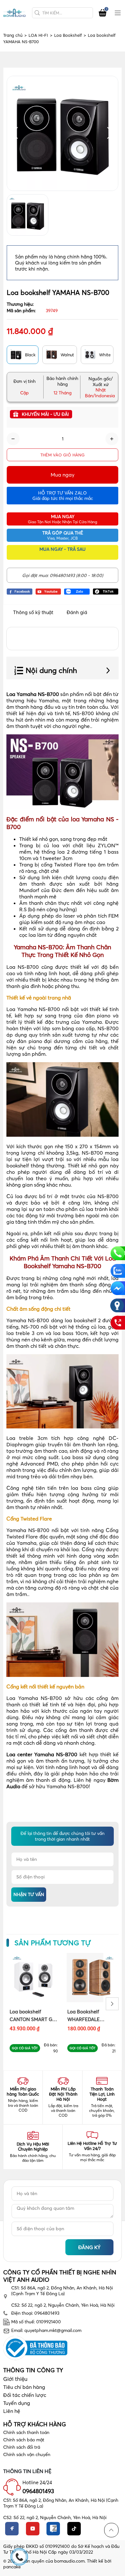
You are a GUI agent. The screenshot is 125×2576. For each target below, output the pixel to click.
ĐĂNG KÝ (89, 2247)
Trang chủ (15, 35)
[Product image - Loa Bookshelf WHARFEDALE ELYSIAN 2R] (91, 1978)
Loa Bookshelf (70, 35)
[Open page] (14, 13)
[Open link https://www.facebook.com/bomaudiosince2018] (20, 591)
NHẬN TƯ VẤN (29, 1894)
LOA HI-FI (40, 35)
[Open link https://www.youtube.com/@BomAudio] (48, 591)
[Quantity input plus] (112, 439)
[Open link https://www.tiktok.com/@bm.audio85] (106, 591)
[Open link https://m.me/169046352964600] (117, 1288)
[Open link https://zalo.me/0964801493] (77, 591)
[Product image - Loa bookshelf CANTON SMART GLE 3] (34, 1978)
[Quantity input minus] (13, 439)
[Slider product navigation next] (112, 2004)
